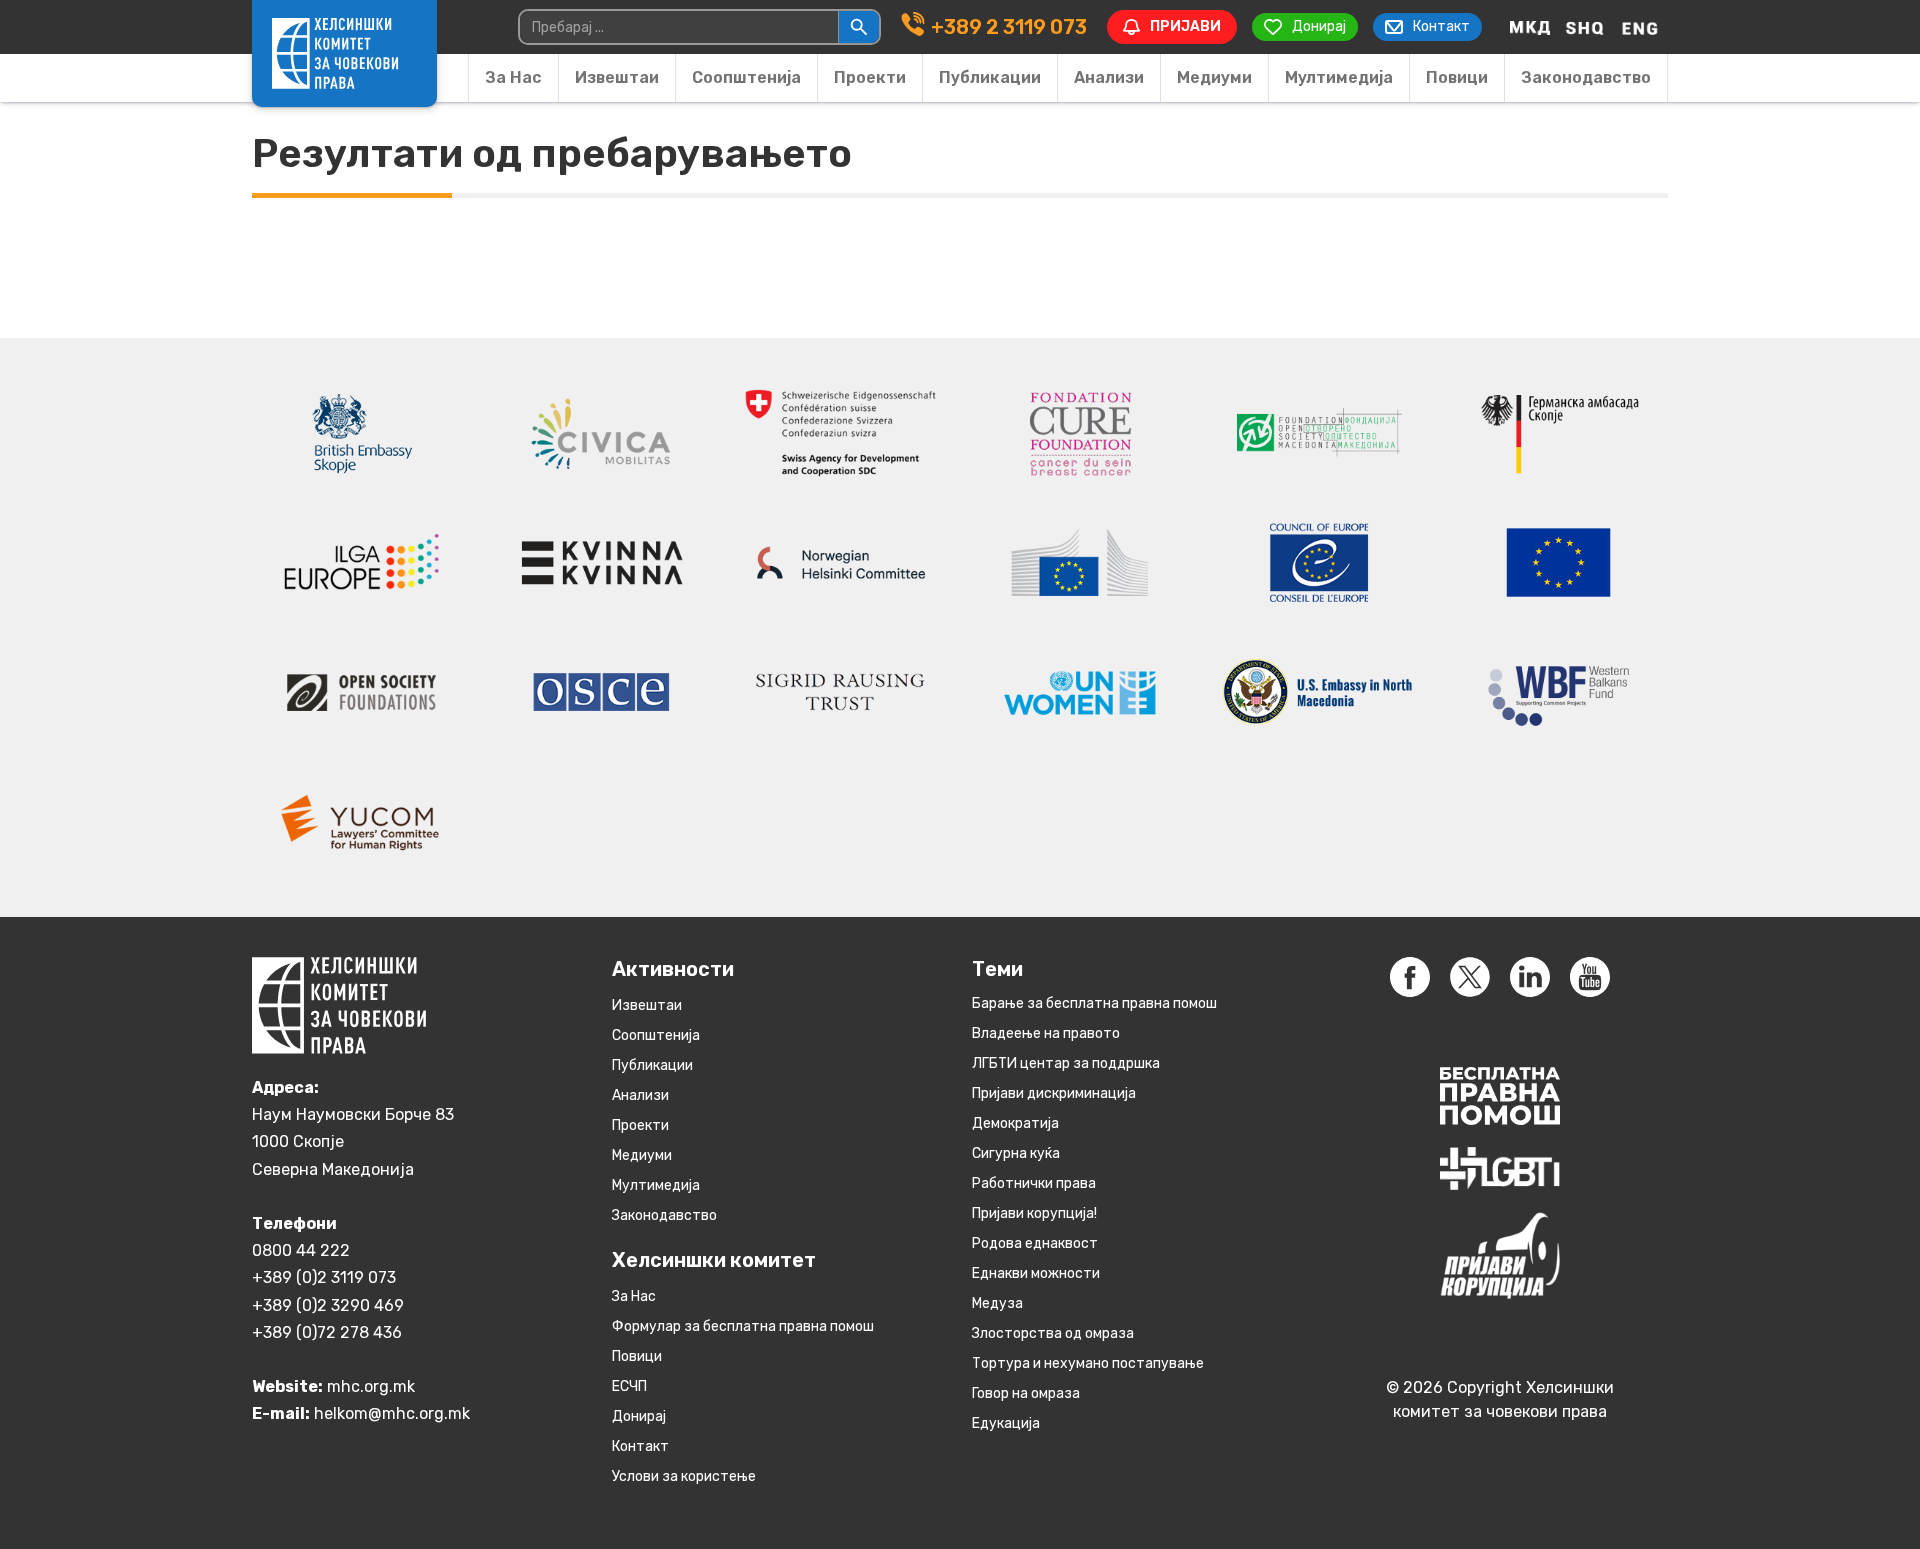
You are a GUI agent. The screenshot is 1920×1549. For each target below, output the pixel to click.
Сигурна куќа (1016, 1153)
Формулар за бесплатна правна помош (743, 1326)
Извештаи (617, 77)
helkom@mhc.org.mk (392, 1413)
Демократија (1015, 1123)
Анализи (1109, 77)
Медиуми (1214, 77)
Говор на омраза (1026, 1393)
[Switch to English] (1640, 27)
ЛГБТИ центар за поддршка (1066, 1063)
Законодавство (1586, 77)
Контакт (640, 1446)
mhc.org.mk (371, 1386)
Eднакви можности (1036, 1273)
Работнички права (1034, 1183)
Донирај (639, 1416)
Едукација (1006, 1423)
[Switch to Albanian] (1585, 27)
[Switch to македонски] (1530, 27)
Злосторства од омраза (1053, 1333)
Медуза (997, 1303)
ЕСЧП (629, 1386)
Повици (1457, 77)
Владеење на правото (1046, 1033)
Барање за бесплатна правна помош (1094, 1003)
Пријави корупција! (1034, 1213)
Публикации (990, 77)
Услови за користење (684, 1476)
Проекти (870, 77)
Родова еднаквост (1035, 1243)
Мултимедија (1339, 77)
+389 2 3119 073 (1009, 27)
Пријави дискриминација (1054, 1093)
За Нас (513, 77)
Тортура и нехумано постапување (1088, 1363)
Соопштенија (746, 77)
